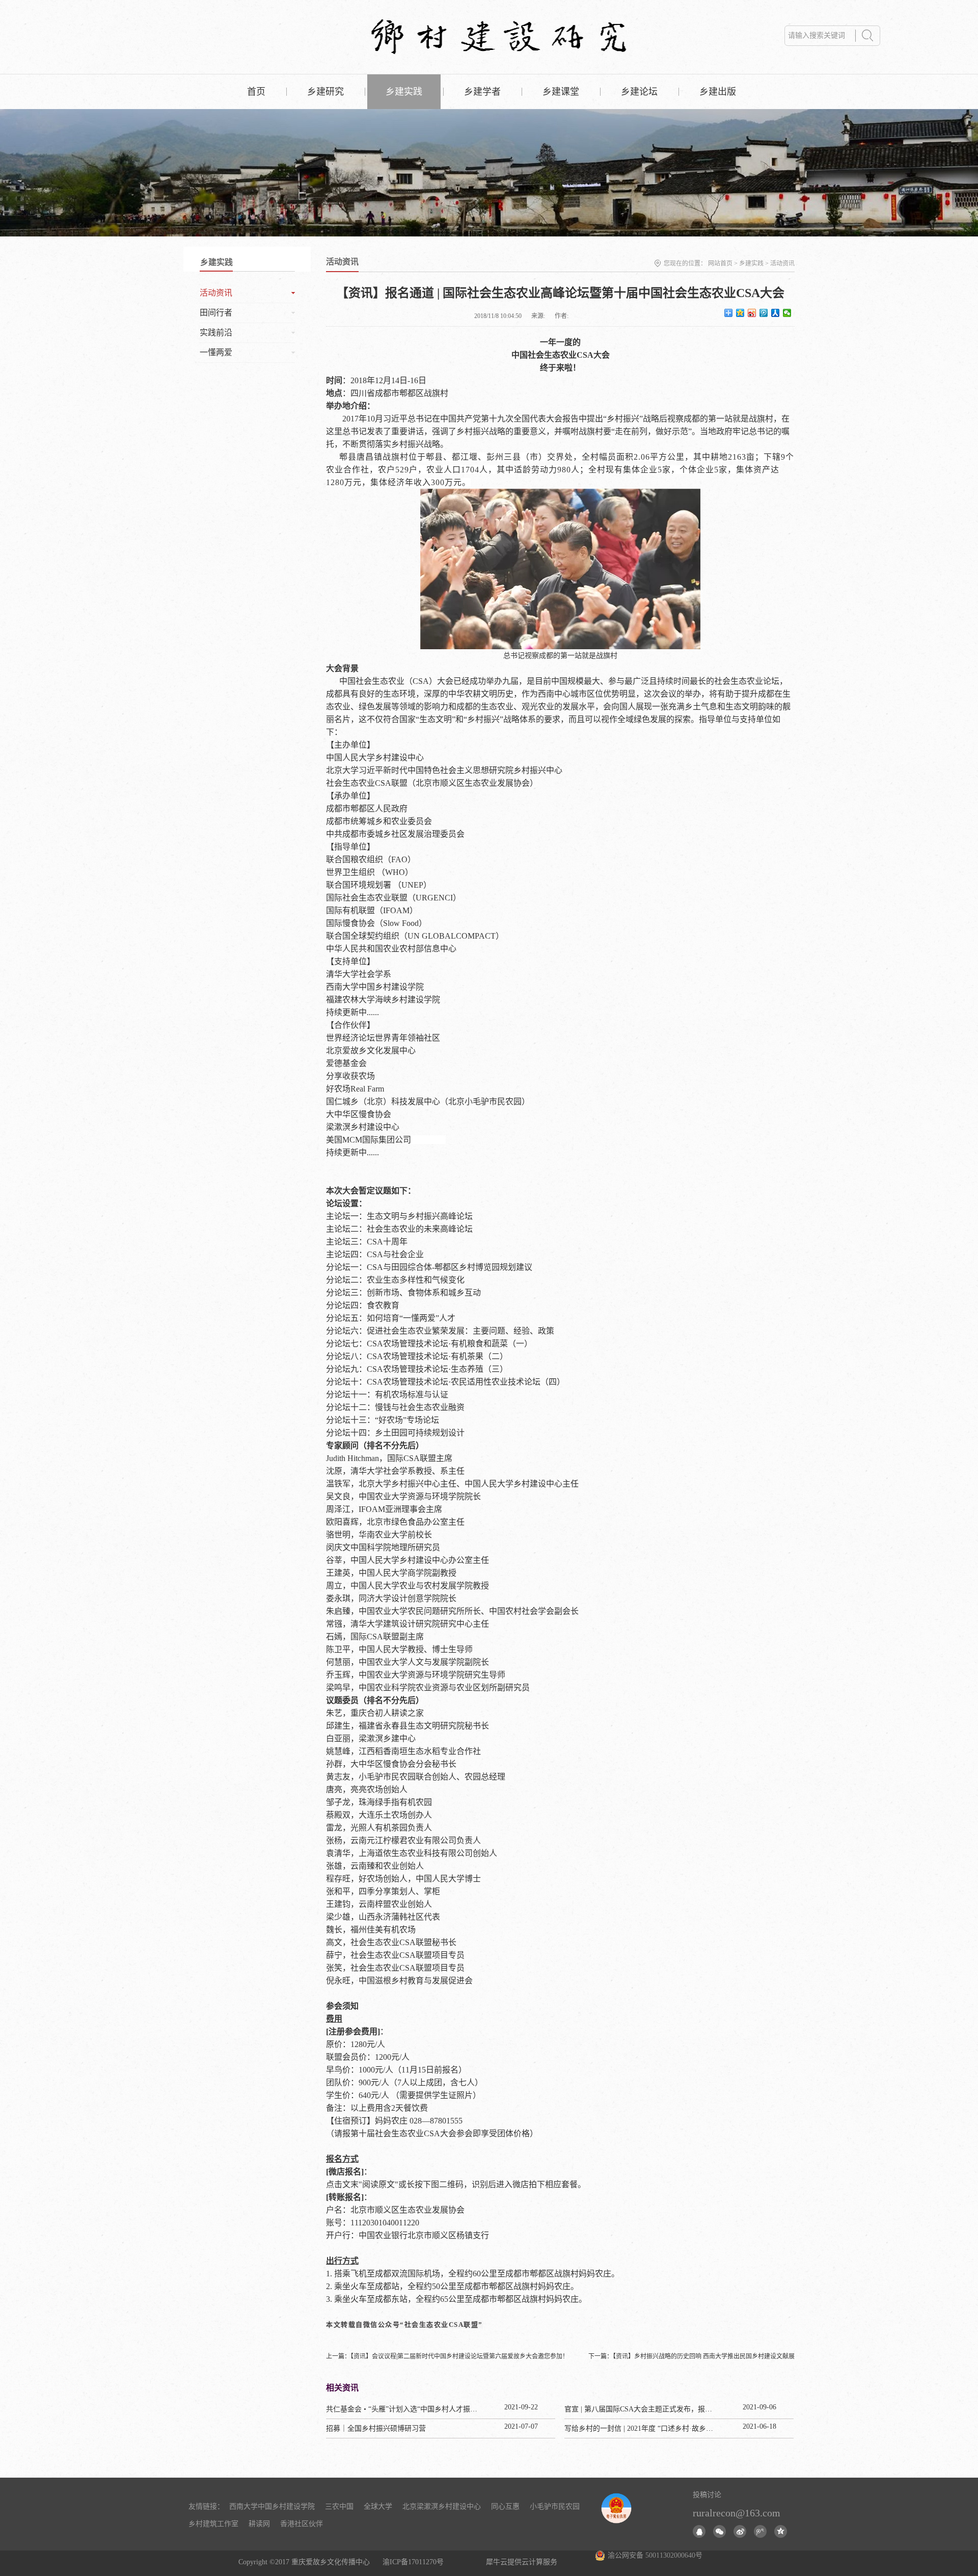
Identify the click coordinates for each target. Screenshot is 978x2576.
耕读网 (259, 2524)
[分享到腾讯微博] (764, 313)
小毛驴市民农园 (555, 2506)
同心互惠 (505, 2506)
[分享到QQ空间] (740, 313)
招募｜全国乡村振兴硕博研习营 (376, 2428)
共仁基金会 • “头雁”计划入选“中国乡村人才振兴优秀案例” (417, 2409)
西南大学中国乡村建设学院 (272, 2506)
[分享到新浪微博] (752, 313)
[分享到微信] (787, 313)
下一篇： (691, 2356)
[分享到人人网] (776, 313)
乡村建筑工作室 (213, 2524)
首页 (256, 92)
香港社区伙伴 (302, 2524)
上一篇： (447, 2356)
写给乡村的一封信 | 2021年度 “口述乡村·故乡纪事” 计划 (652, 2428)
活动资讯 (782, 263)
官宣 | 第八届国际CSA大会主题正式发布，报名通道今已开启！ (663, 2409)
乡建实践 (751, 263)
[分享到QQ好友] (699, 2531)
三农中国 (339, 2506)
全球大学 (378, 2506)
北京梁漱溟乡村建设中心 (442, 2506)
